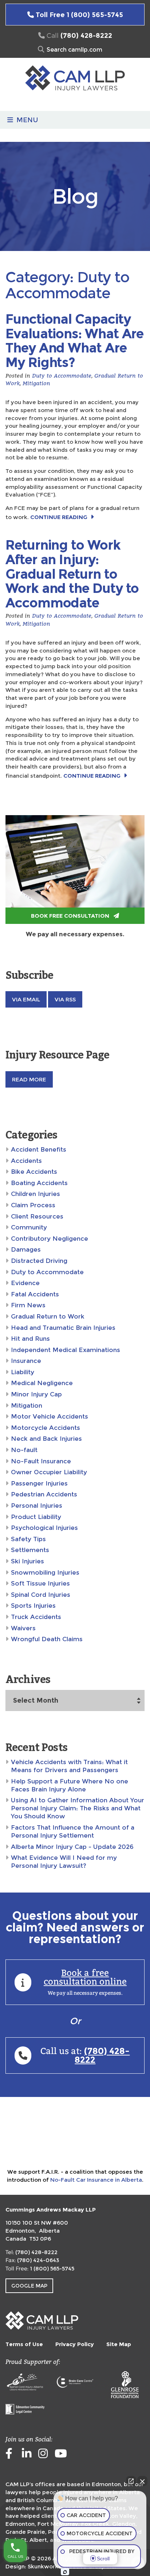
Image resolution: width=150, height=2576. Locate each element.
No (61, 1306)
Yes (86, 1306)
